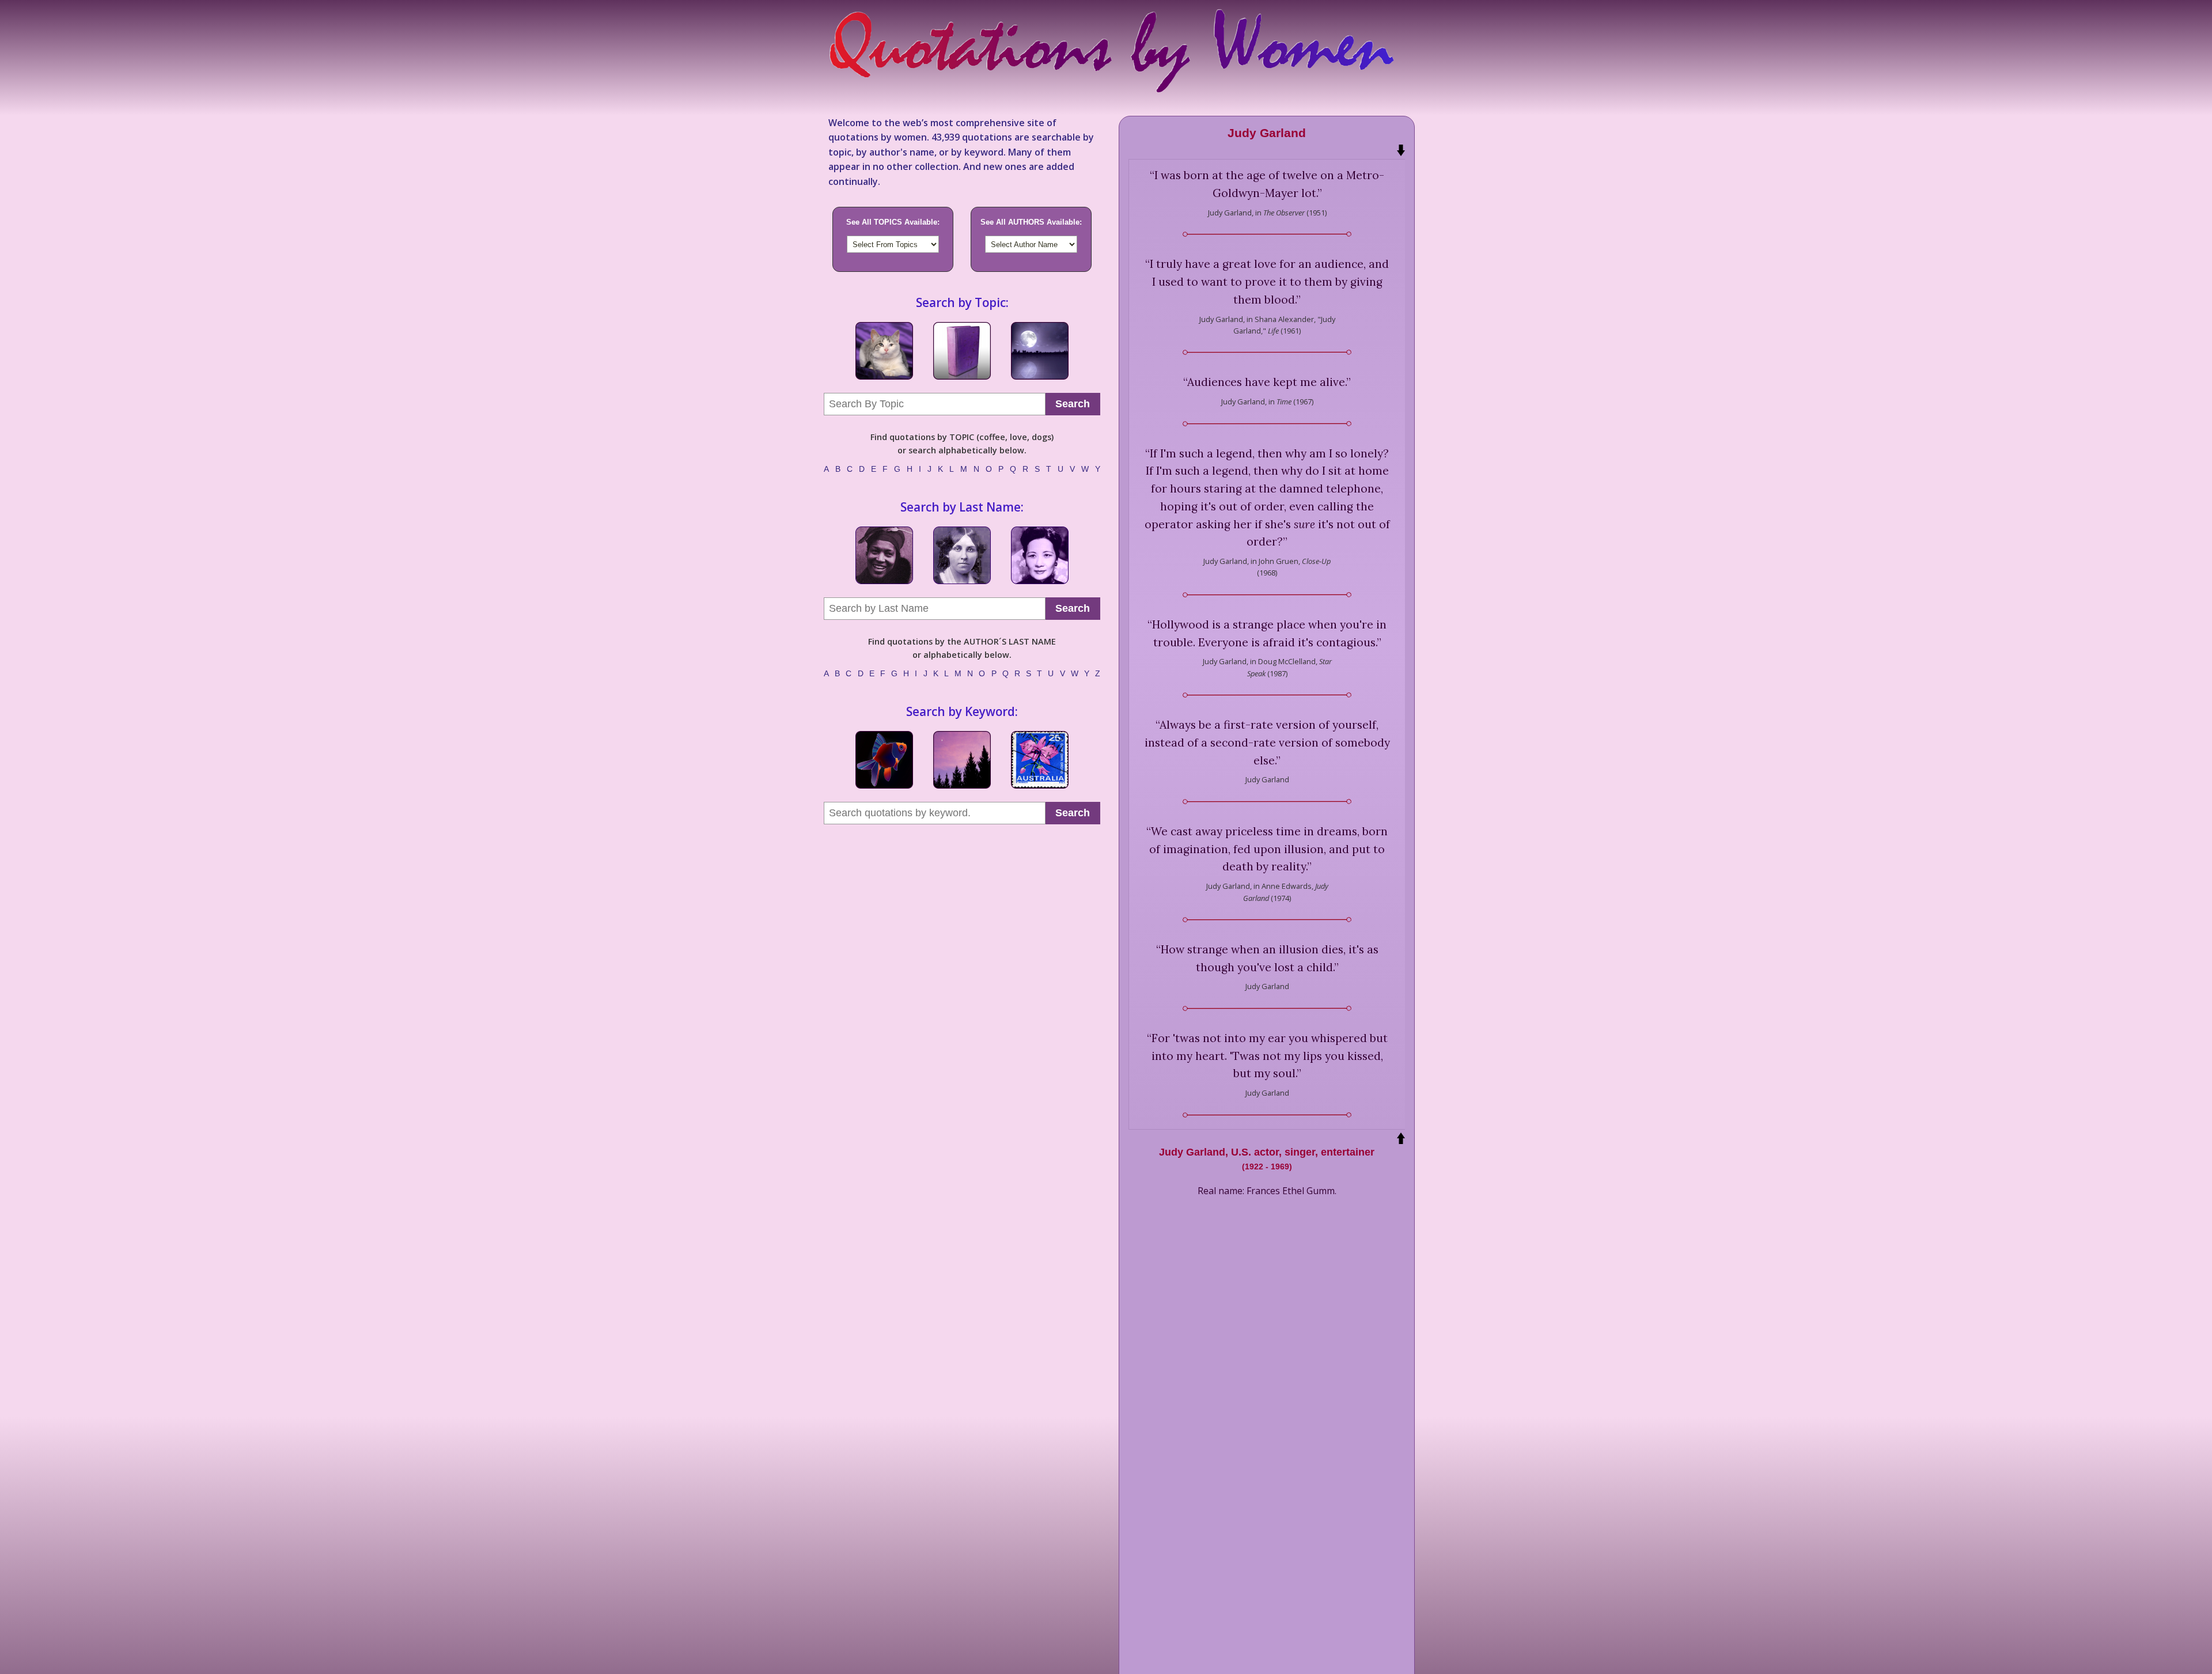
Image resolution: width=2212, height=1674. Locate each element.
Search (1073, 404)
